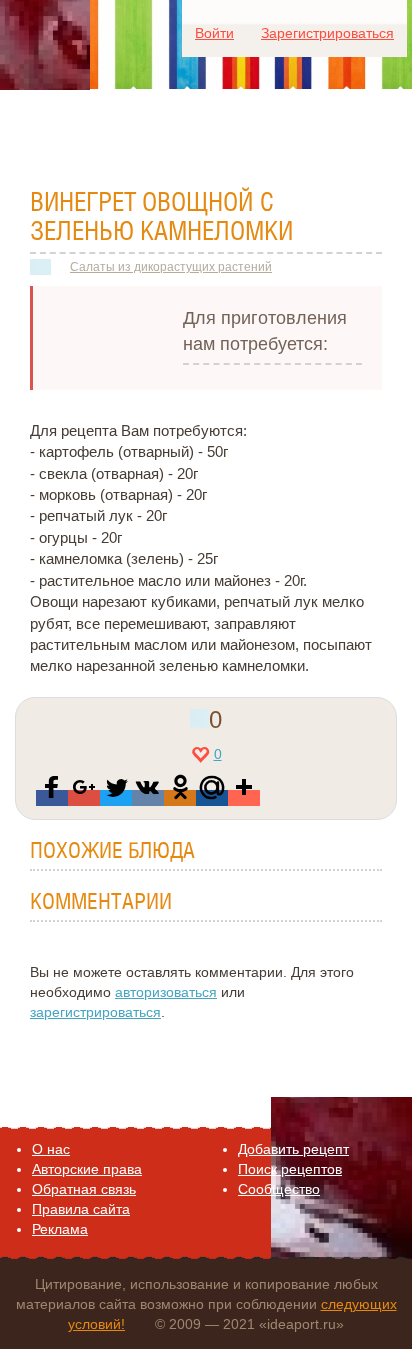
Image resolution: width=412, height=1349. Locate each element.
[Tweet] (116, 798)
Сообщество (279, 1189)
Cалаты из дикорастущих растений (171, 267)
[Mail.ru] (212, 798)
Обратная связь (84, 1189)
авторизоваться (166, 992)
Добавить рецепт (293, 1149)
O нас (51, 1149)
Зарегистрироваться (327, 33)
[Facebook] (52, 798)
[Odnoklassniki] (180, 798)
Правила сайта (81, 1209)
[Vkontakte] (148, 798)
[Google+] (84, 798)
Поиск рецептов (290, 1169)
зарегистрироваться (95, 1012)
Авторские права (87, 1169)
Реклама (60, 1229)
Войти (214, 33)
